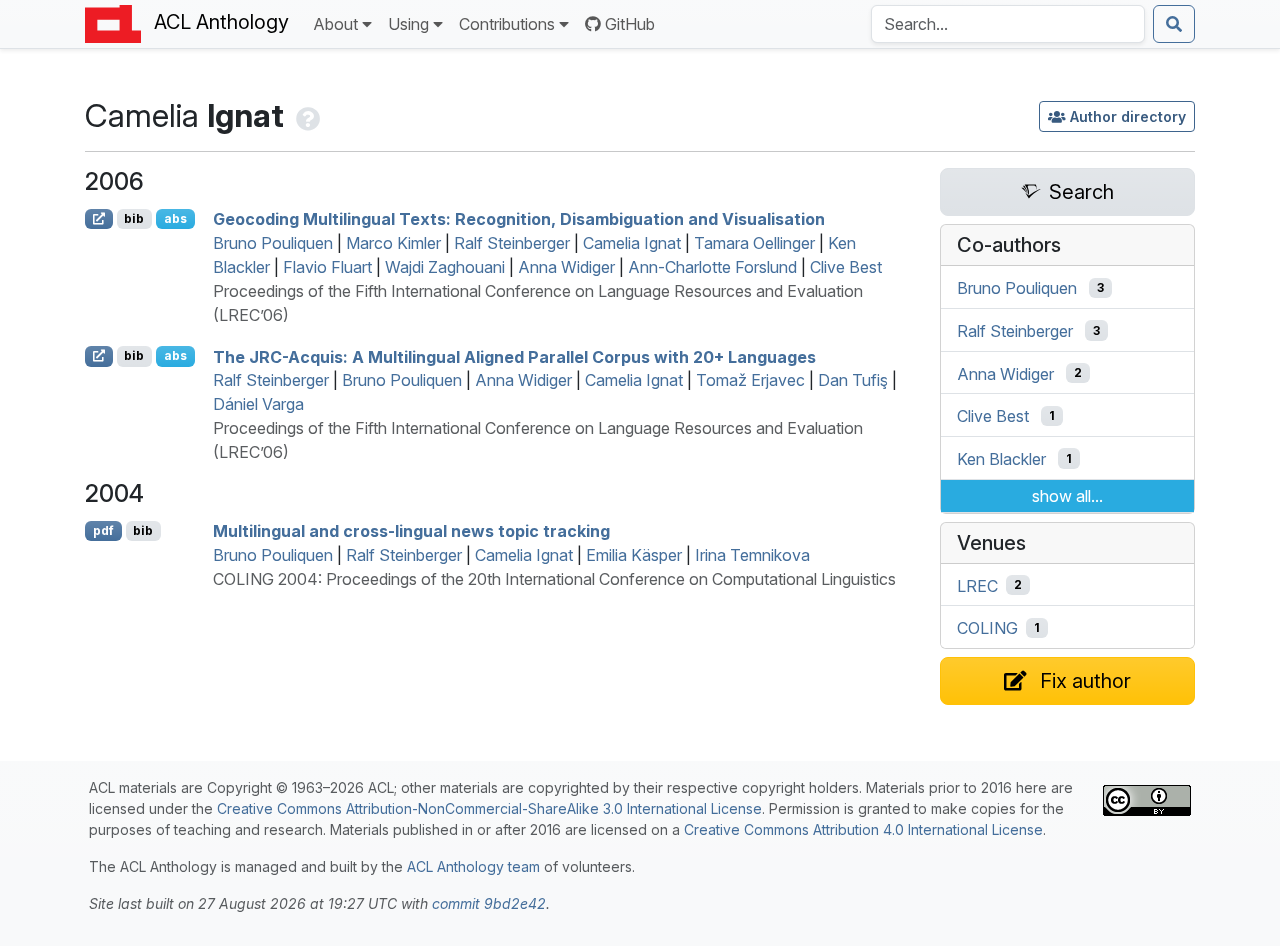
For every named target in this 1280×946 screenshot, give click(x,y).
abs (175, 218)
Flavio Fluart (327, 267)
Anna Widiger (566, 267)
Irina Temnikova (752, 555)
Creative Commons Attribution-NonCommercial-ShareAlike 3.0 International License (489, 808)
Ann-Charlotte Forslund (712, 267)
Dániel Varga (258, 404)
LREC (977, 585)
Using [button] (408, 24)
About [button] (335, 24)
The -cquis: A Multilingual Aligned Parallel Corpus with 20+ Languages (514, 356)
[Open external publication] (99, 219)
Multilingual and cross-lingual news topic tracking (411, 531)
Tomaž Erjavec (750, 380)
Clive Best (846, 267)
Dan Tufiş (853, 380)
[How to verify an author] (306, 115)
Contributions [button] (507, 24)
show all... (1067, 496)
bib (134, 218)
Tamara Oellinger (754, 243)
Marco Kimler (393, 243)
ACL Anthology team (473, 866)
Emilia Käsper (634, 555)
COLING (987, 628)
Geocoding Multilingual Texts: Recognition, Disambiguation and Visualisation (519, 219)
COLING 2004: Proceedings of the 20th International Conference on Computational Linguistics (554, 579)
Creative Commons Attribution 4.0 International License (863, 829)
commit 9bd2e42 (489, 903)
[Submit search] (1174, 24)
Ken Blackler (1001, 459)
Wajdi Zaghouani (445, 267)
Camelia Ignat (632, 243)
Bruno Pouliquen (273, 243)
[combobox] (1008, 24)
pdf (103, 530)
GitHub (630, 24)
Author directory (1128, 116)
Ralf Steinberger (512, 243)
